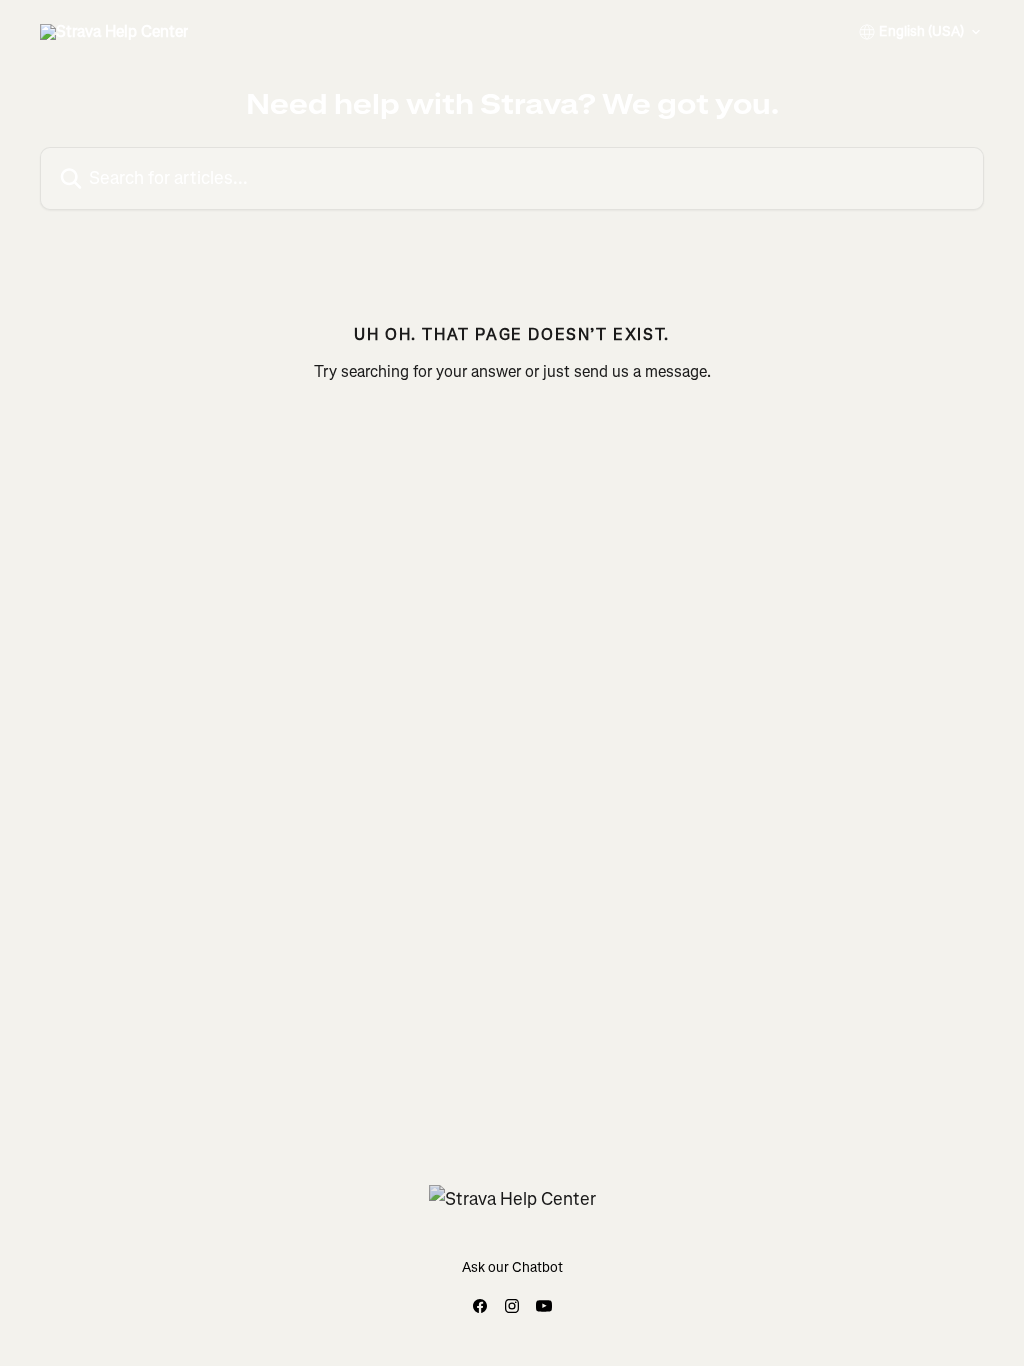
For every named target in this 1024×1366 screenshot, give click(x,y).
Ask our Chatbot (512, 1267)
